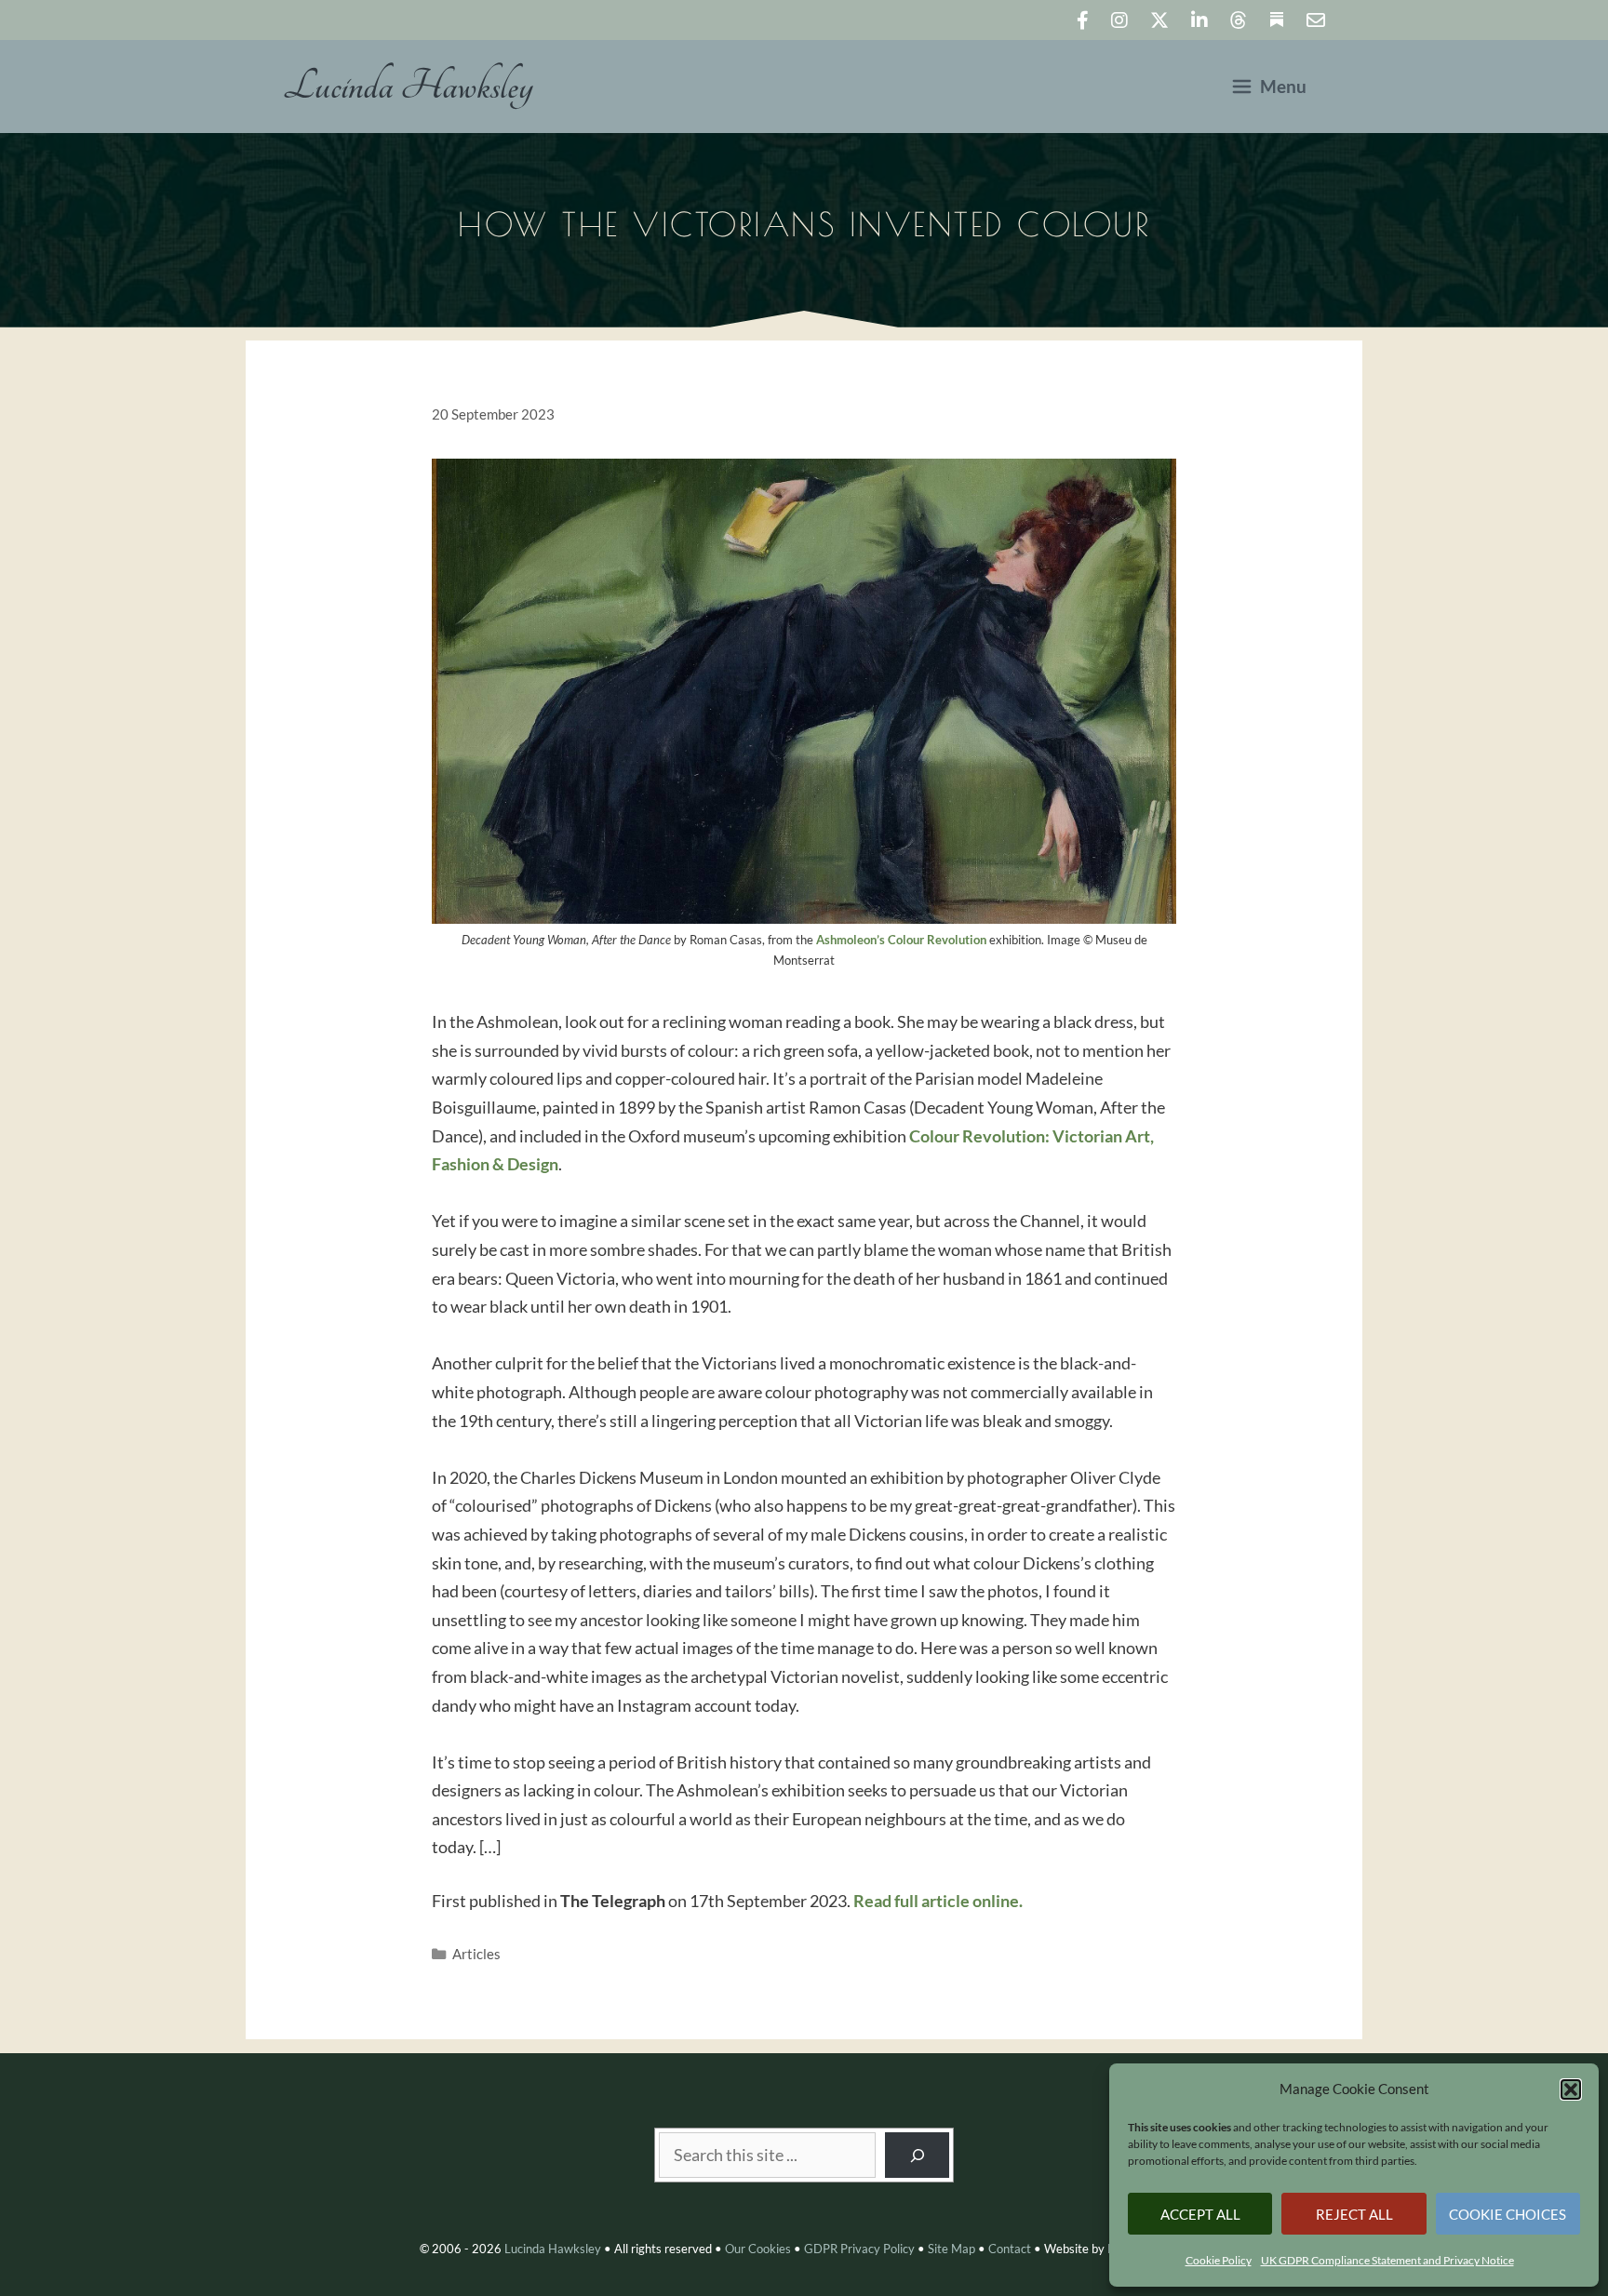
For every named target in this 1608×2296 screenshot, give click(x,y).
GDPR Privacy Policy (859, 2249)
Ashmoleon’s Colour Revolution (901, 940)
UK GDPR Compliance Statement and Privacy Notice (1387, 2260)
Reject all (1354, 2214)
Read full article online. (938, 1901)
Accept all (1200, 2214)
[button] (1571, 2089)
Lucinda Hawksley (408, 87)
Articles (476, 1954)
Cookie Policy (1219, 2260)
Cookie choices (1507, 2214)
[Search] (918, 2155)
